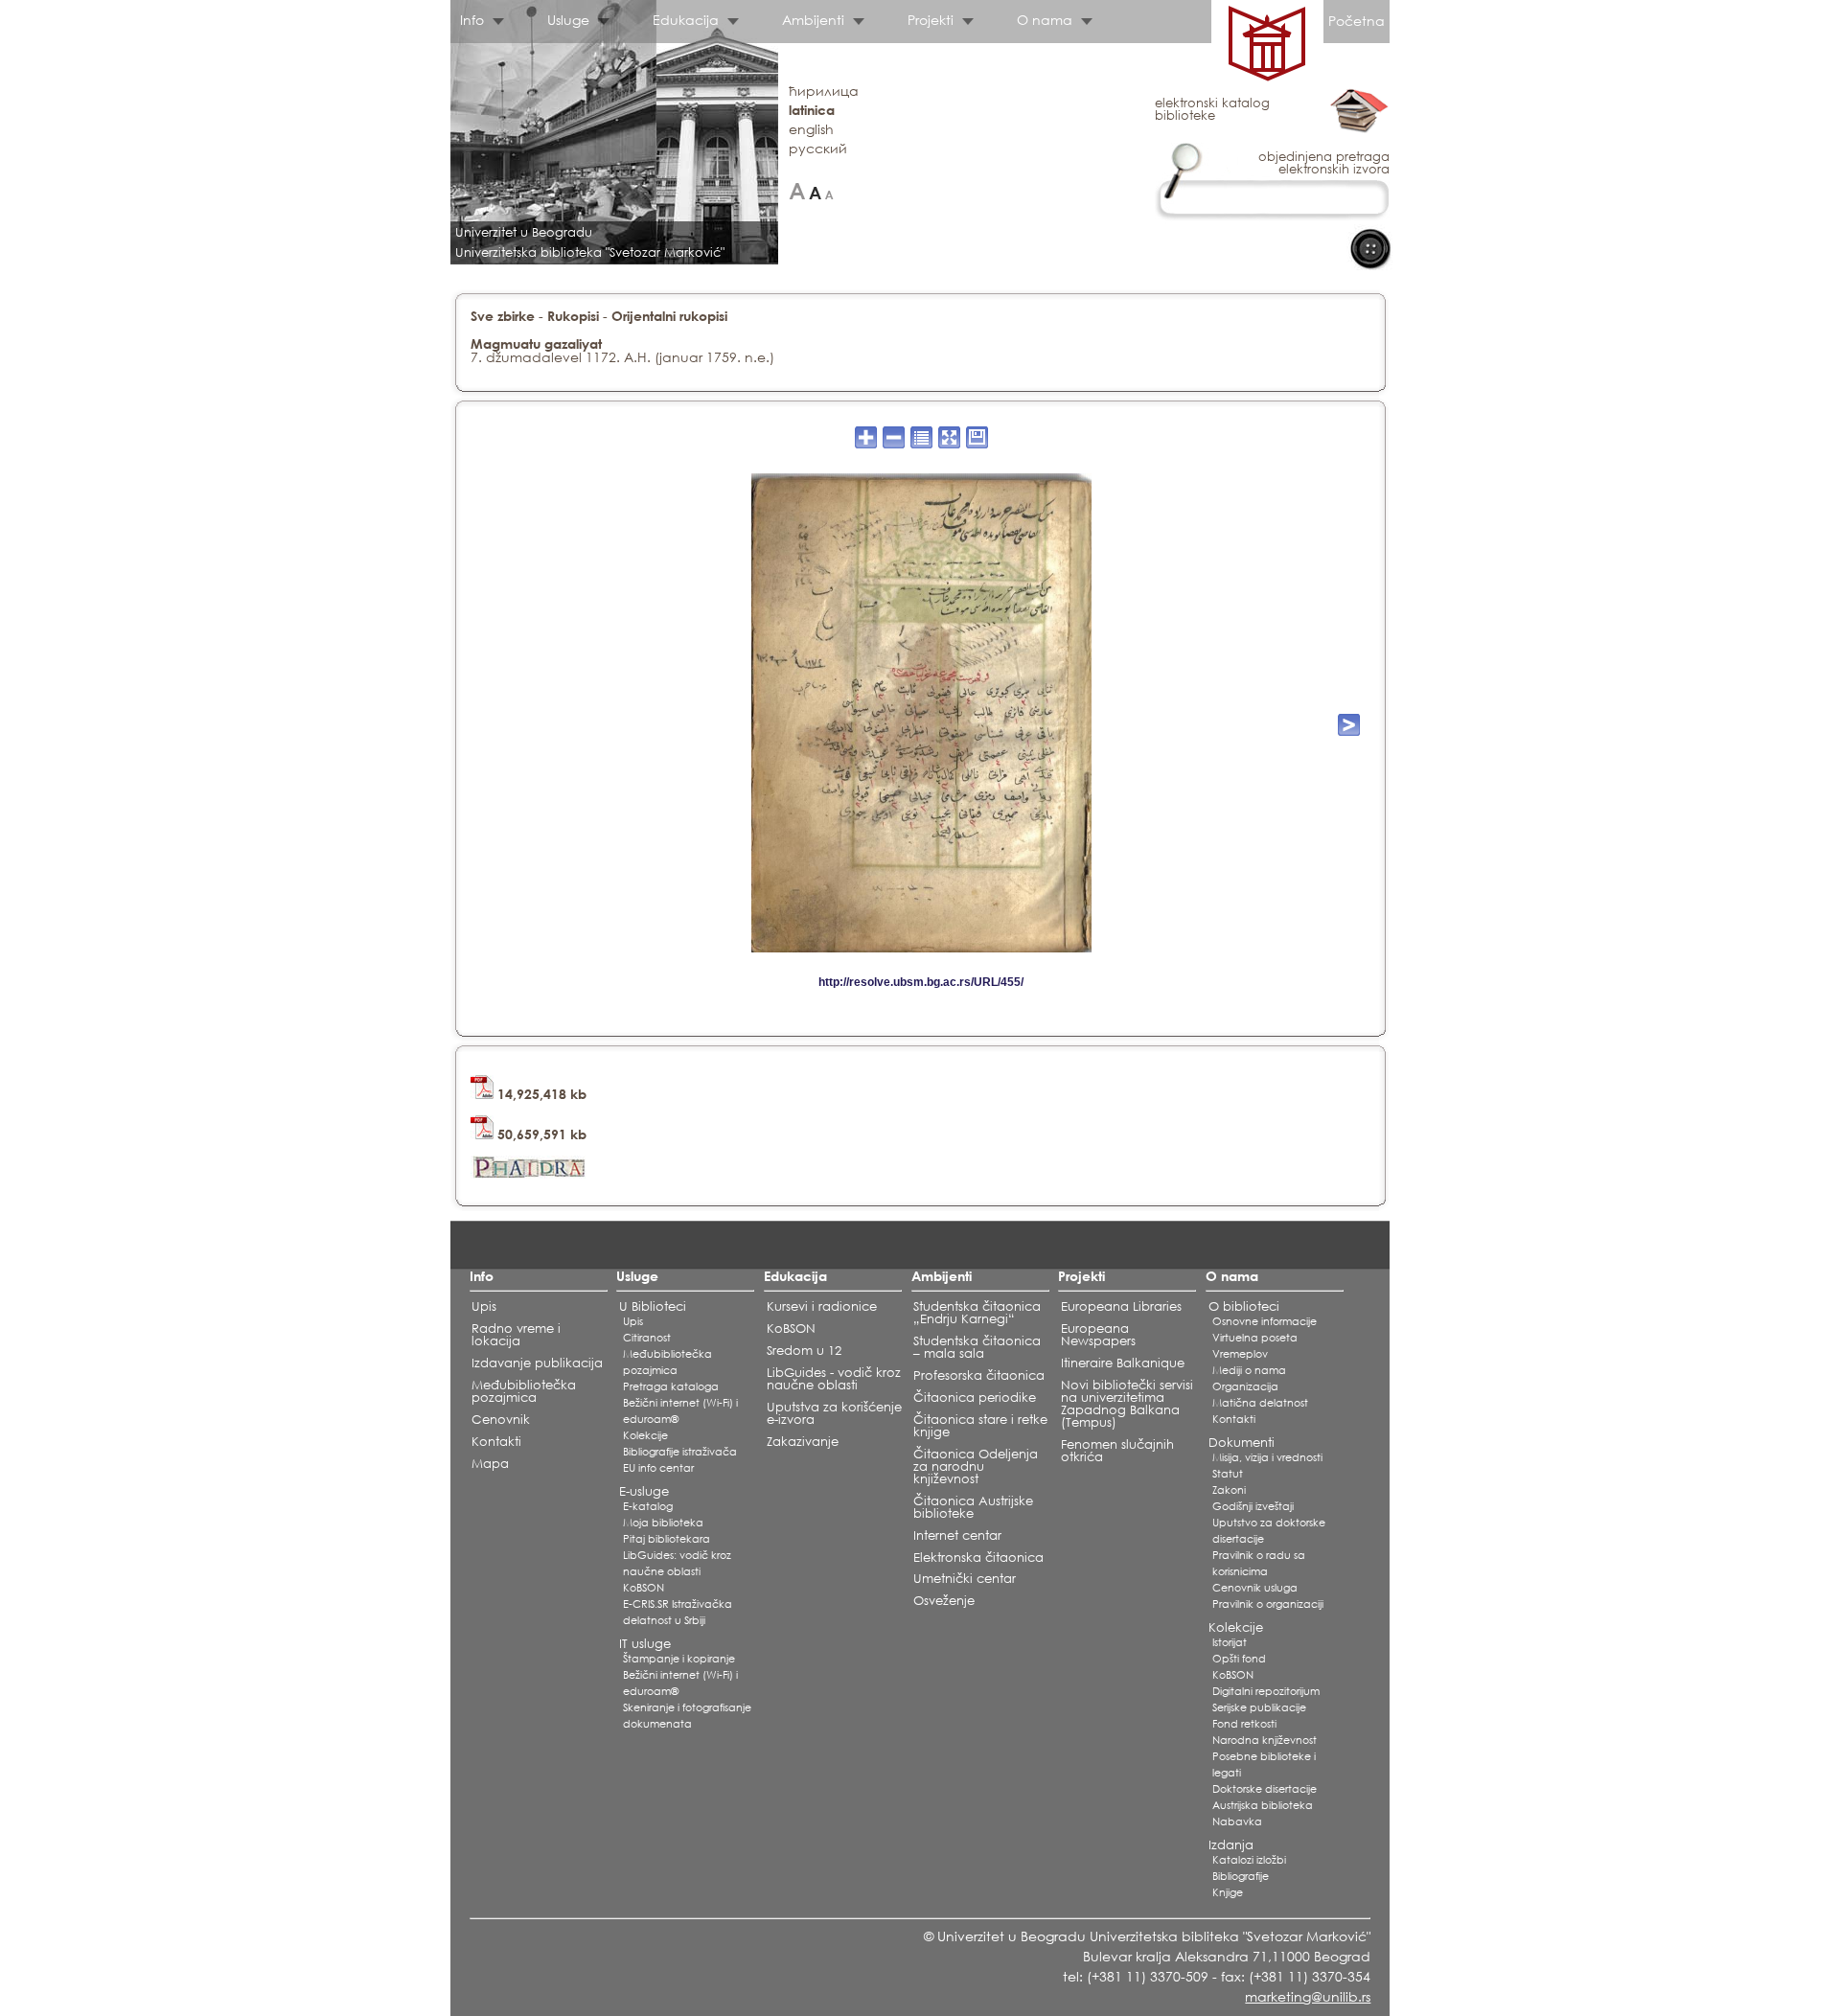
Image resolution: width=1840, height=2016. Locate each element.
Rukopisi (573, 316)
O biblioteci (1244, 1306)
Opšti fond (1239, 1659)
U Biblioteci (653, 1306)
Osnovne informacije (1265, 1321)
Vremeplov (1240, 1354)
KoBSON (644, 1588)
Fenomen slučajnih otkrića (1117, 1451)
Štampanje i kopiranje (679, 1659)
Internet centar (957, 1535)
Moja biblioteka (663, 1523)
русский (818, 148)
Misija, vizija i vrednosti (1267, 1457)
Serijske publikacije (1259, 1707)
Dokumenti (1242, 1443)
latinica (812, 110)
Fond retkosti (1244, 1724)
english (811, 129)
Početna (1357, 21)
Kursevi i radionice (822, 1306)
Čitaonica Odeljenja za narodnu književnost (976, 1466)
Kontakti (496, 1442)
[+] (797, 191)
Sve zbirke (503, 316)
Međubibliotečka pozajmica (524, 1391)
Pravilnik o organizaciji (1268, 1604)
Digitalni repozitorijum (1266, 1691)
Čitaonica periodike (975, 1397)
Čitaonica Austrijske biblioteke (973, 1507)
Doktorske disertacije (1265, 1789)
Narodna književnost (1265, 1740)
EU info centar (658, 1468)
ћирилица (824, 91)
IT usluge (645, 1644)
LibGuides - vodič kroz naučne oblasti (834, 1379)
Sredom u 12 (804, 1351)
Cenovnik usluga (1255, 1588)
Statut (1228, 1474)
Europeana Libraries (1121, 1306)
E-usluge (644, 1491)
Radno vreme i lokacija (516, 1335)
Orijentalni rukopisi (669, 316)
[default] (815, 191)
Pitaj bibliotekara (667, 1539)
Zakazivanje (803, 1442)
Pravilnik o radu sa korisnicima (1259, 1563)
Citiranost (647, 1338)
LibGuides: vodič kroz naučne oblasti (677, 1563)
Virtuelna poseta (1255, 1338)
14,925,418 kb (540, 1094)
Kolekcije (645, 1435)
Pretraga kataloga (671, 1386)
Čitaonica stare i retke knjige (980, 1426)
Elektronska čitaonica (978, 1558)
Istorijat (1230, 1642)
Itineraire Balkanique (1123, 1363)
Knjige (1228, 1892)
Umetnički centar (965, 1579)
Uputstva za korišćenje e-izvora (834, 1413)
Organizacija (1245, 1386)
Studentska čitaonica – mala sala (977, 1347)
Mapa (490, 1464)
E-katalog (648, 1506)
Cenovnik (501, 1420)
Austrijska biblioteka (1263, 1805)
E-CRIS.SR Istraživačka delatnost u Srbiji (678, 1612)
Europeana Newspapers (1098, 1335)
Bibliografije (1241, 1876)
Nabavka (1237, 1821)
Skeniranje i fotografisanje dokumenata (687, 1716)
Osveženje (944, 1601)
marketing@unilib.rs (1308, 1996)
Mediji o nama (1249, 1370)
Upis (484, 1306)
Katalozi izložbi (1249, 1860)
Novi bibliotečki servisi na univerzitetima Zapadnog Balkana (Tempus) (1127, 1404)
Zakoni (1229, 1490)
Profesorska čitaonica (979, 1375)
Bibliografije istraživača (680, 1452)
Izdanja (1231, 1845)
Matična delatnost (1260, 1403)
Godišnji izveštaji (1253, 1506)
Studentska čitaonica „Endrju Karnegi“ (977, 1313)
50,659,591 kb (540, 1134)
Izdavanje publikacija (537, 1363)
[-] (829, 191)
